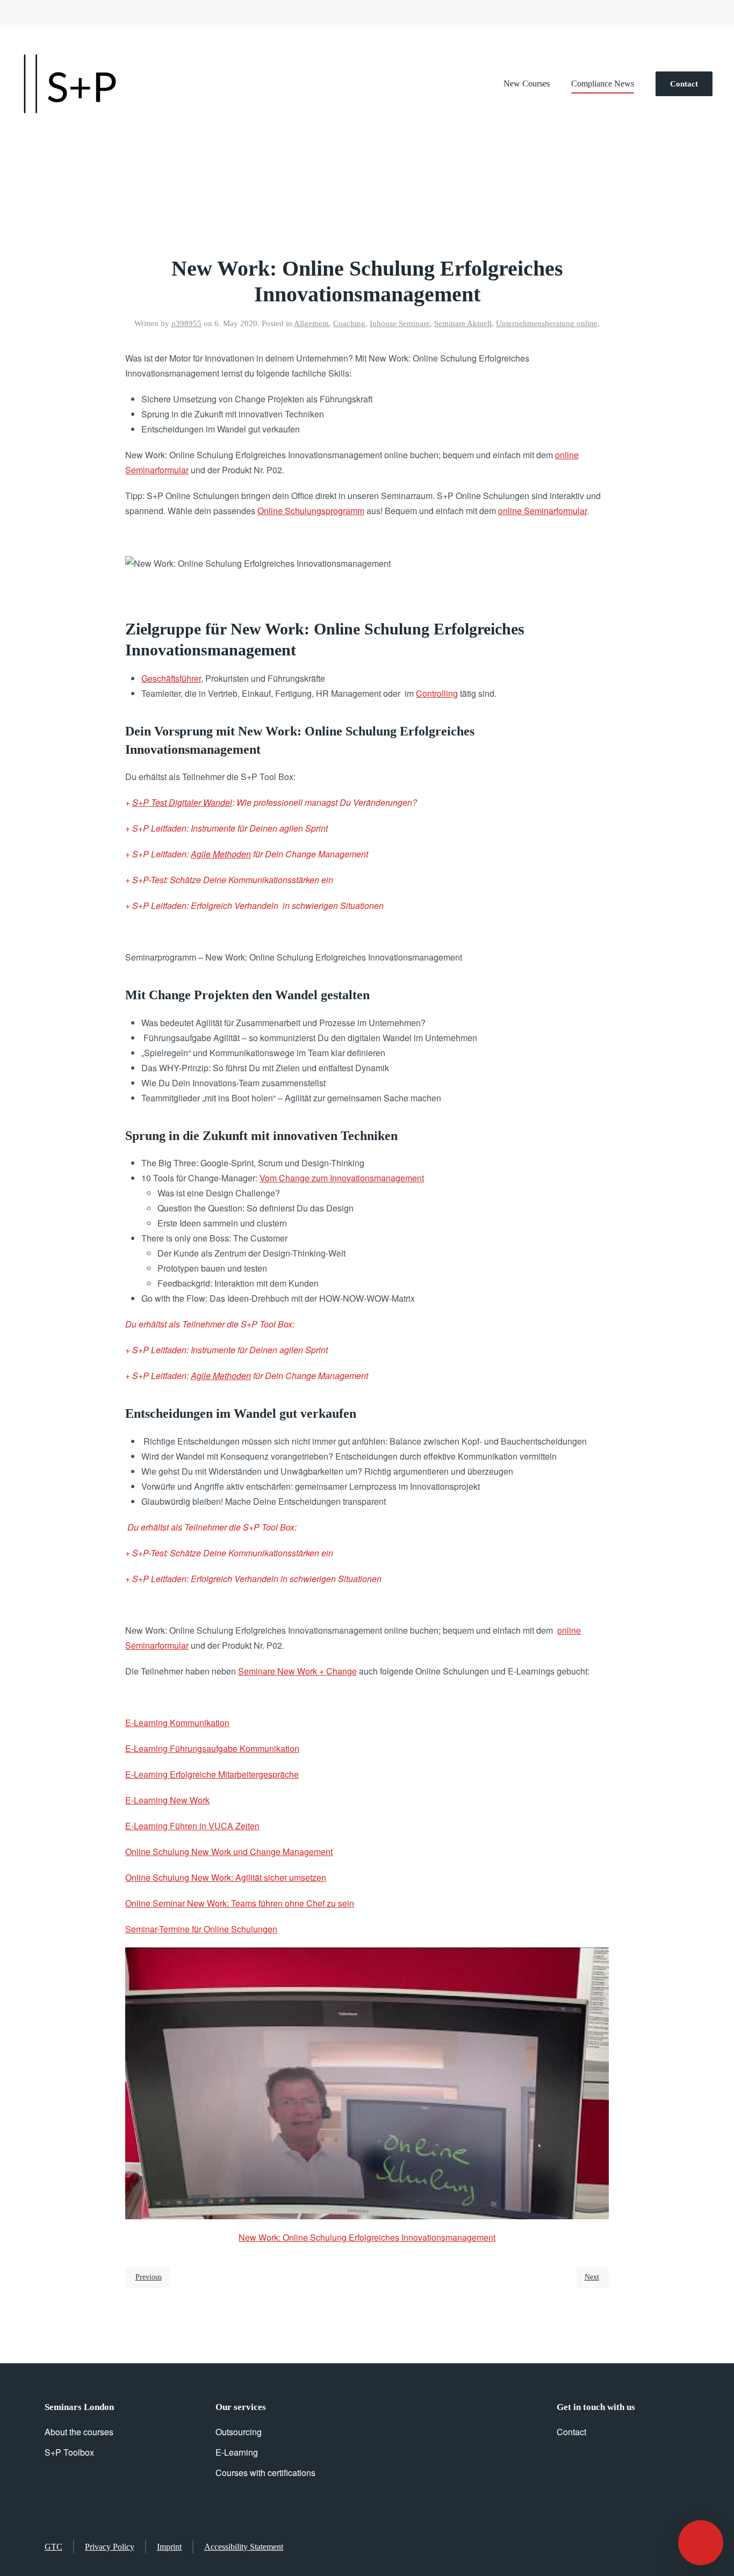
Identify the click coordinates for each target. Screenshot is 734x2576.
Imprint (169, 2547)
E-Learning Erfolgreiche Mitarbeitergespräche (212, 1774)
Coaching (349, 323)
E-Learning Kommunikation (177, 1723)
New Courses (527, 84)
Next (592, 2277)
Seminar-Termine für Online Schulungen (201, 1929)
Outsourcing (239, 2432)
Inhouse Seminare (400, 323)
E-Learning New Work (167, 1800)
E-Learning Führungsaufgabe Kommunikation (212, 1748)
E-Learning (237, 2452)
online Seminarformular (542, 511)
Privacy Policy (110, 2547)
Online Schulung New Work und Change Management (229, 1852)
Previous (149, 2277)
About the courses (79, 2432)
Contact (684, 84)
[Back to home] (70, 84)
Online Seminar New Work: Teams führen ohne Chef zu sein (240, 1903)
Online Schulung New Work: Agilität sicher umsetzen (226, 1877)
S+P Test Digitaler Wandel (182, 802)
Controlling (437, 693)
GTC (53, 2547)
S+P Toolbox (69, 2452)
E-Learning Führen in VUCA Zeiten (192, 1826)
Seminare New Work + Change (297, 1671)
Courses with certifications (265, 2473)
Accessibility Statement (244, 2547)
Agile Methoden (221, 854)
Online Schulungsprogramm (311, 511)
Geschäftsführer (171, 678)
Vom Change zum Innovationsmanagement (342, 1178)
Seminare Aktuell (463, 323)
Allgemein (311, 323)
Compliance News (603, 84)
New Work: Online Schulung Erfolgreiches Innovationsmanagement (367, 2237)
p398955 (186, 323)
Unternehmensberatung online (547, 323)
